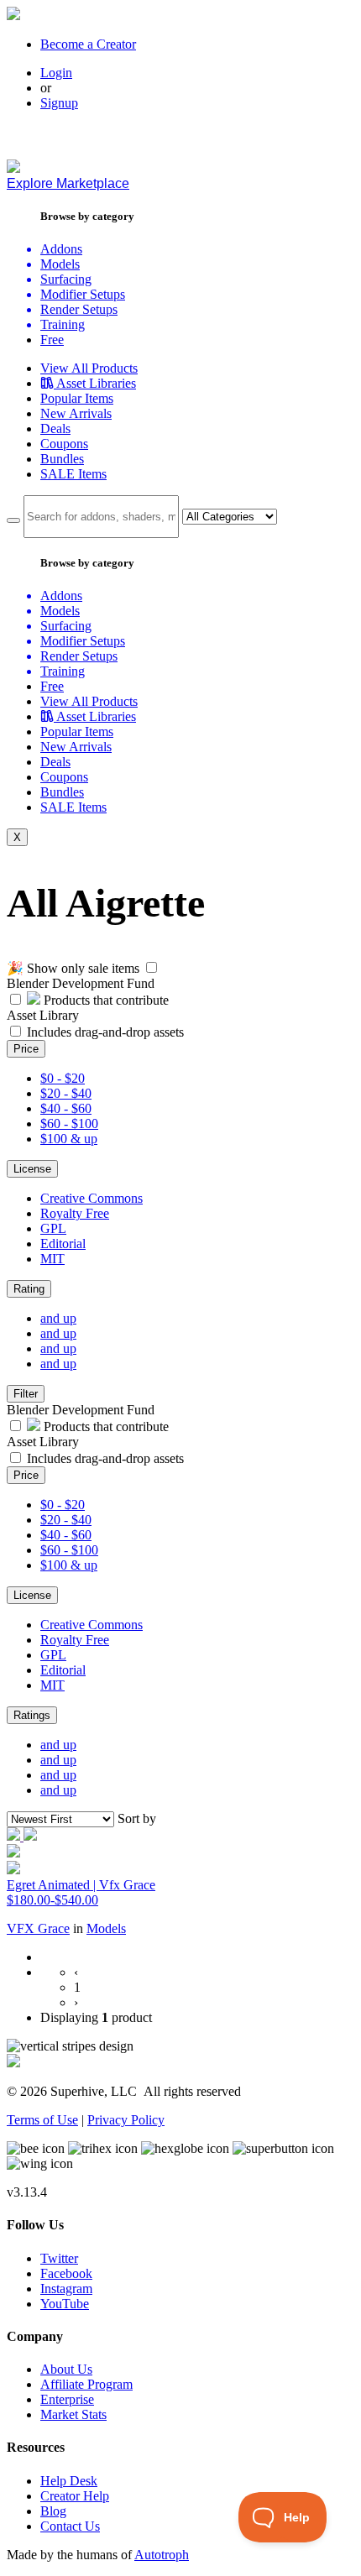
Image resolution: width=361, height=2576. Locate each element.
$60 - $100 (69, 1123)
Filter (26, 1394)
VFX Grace (38, 1928)
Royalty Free (75, 1213)
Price (26, 1049)
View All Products (89, 368)
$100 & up (69, 1139)
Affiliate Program (86, 2384)
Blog (53, 2511)
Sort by (137, 1818)
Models (106, 1928)
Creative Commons (92, 1198)
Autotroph (162, 2555)
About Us (66, 2369)
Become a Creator (88, 44)
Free (52, 340)
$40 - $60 (66, 1108)
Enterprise (67, 2399)
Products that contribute (105, 1000)
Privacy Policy (126, 2120)
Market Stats (73, 2414)
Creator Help (75, 2496)
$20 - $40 (66, 1093)
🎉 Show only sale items (73, 968)
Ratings (32, 1715)
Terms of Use (42, 2120)
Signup (59, 103)
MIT (52, 1259)
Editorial (63, 1244)
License (32, 1169)
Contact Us (70, 2526)
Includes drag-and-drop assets (105, 1032)
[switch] (152, 967)
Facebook (66, 2273)
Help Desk (69, 2481)
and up (58, 1318)
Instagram (66, 2289)
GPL (53, 1228)
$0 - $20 (63, 1078)
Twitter (59, 2258)
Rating (29, 1289)
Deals (55, 428)
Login (56, 73)
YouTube (65, 2304)
